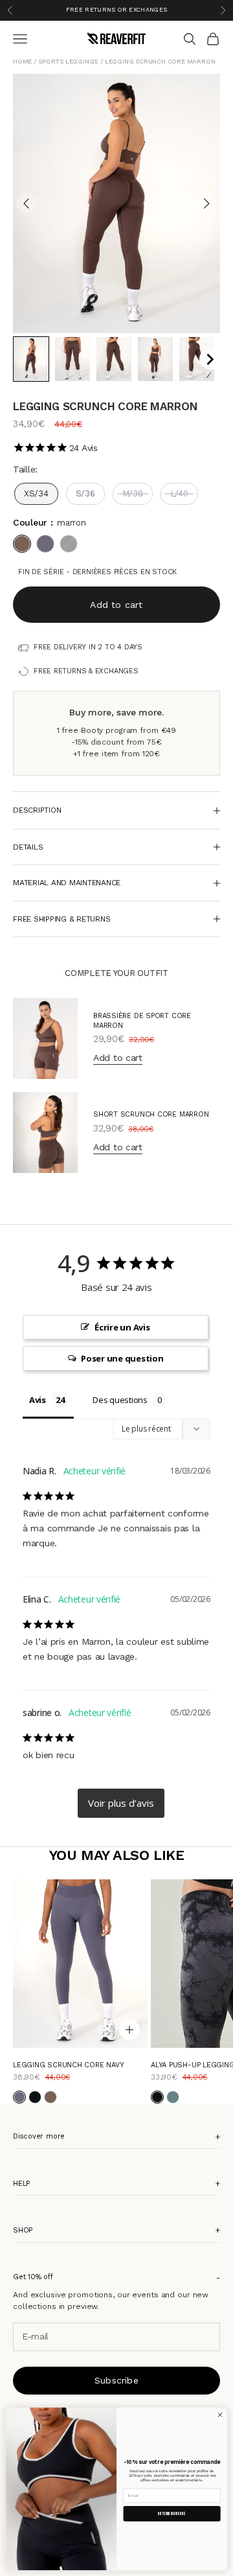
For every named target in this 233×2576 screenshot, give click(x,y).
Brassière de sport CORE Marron (142, 1020)
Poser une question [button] (122, 1358)
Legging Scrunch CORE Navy (69, 2065)
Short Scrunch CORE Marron (151, 1114)
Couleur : (50, 522)
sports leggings (68, 61)
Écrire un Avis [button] (122, 1327)
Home (23, 61)
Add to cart (116, 604)
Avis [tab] (38, 1400)
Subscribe (116, 2380)
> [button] (121, 1803)
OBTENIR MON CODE (172, 2514)
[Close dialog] (220, 2415)
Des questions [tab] (120, 1400)
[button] (31, 359)
